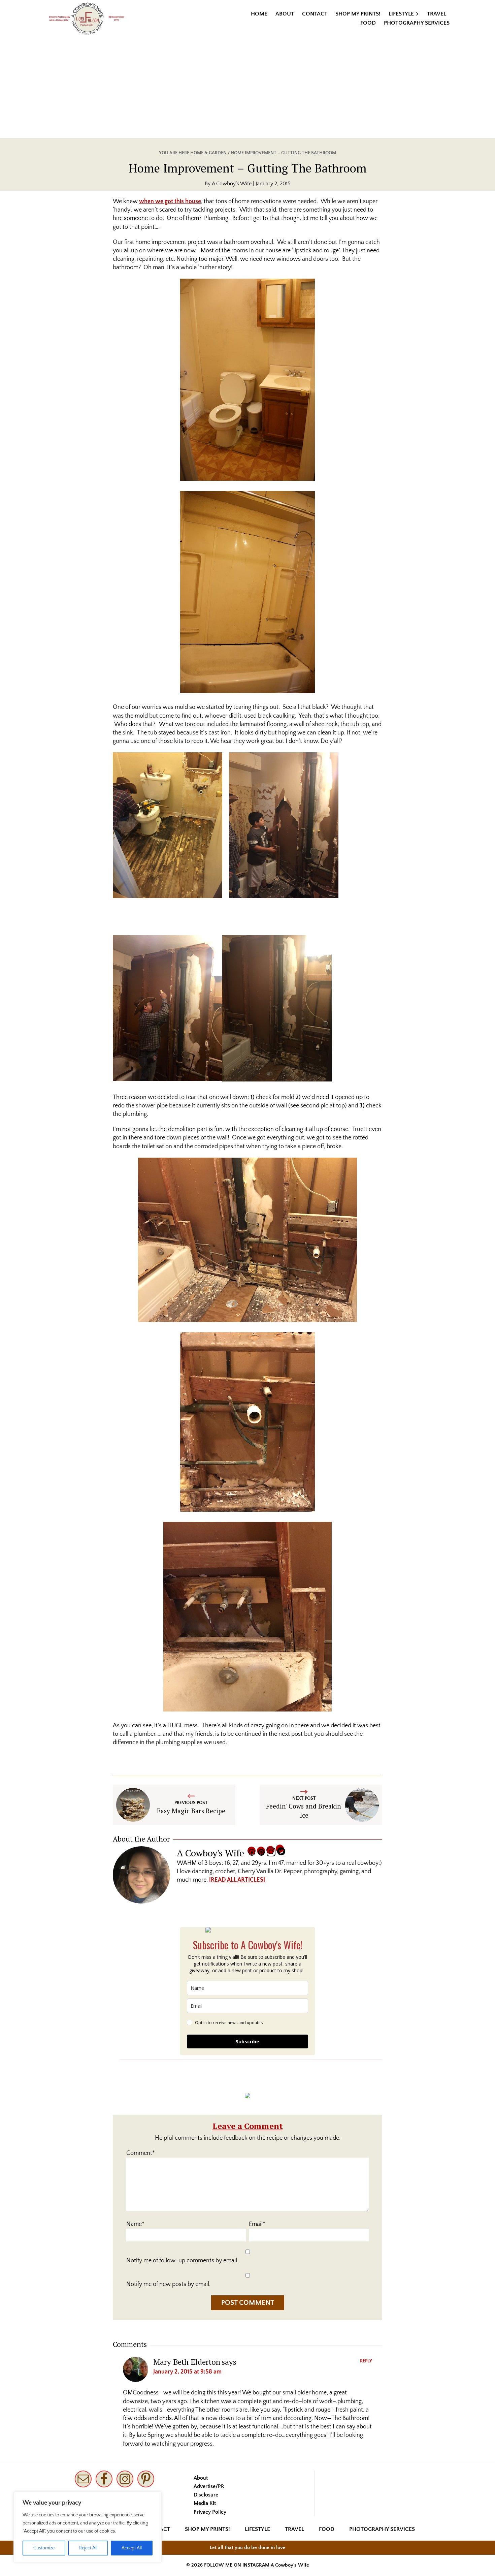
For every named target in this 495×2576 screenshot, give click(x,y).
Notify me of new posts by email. (168, 2284)
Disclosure (206, 2495)
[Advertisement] (247, 88)
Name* (135, 2224)
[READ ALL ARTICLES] (237, 1880)
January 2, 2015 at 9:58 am (187, 2372)
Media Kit (205, 2503)
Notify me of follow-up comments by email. (182, 2261)
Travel (294, 2529)
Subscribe (247, 2041)
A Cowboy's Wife (290, 2565)
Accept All (132, 2548)
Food (327, 2529)
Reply (366, 2361)
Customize (44, 2548)
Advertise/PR (209, 2486)
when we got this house (170, 201)
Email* (257, 2224)
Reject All (88, 2548)
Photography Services (382, 2529)
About (201, 2478)
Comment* (141, 2153)
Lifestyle (257, 2529)
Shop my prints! (207, 2529)
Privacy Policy (210, 2512)
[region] (88, 2527)
